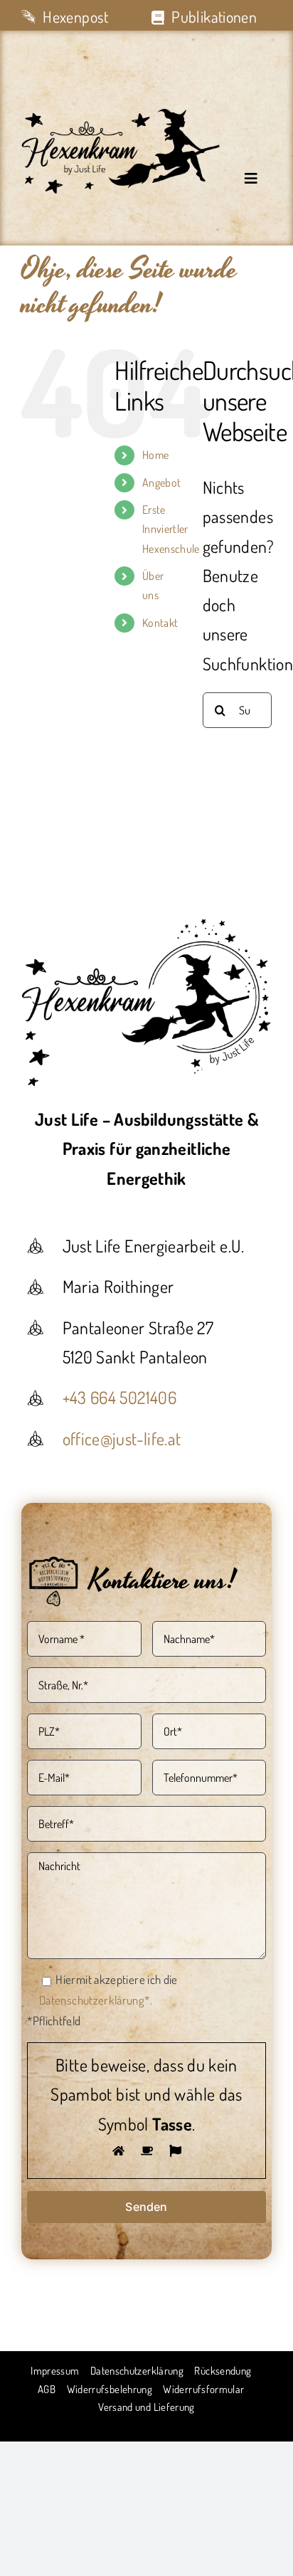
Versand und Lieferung (146, 2407)
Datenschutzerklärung (137, 2371)
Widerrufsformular (203, 2389)
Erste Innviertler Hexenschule (171, 529)
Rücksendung (223, 2371)
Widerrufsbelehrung (110, 2389)
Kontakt (160, 623)
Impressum (55, 2371)
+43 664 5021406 (119, 1397)
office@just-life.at (122, 1439)
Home (155, 455)
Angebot (162, 482)
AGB (47, 2389)
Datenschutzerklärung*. (96, 2000)
